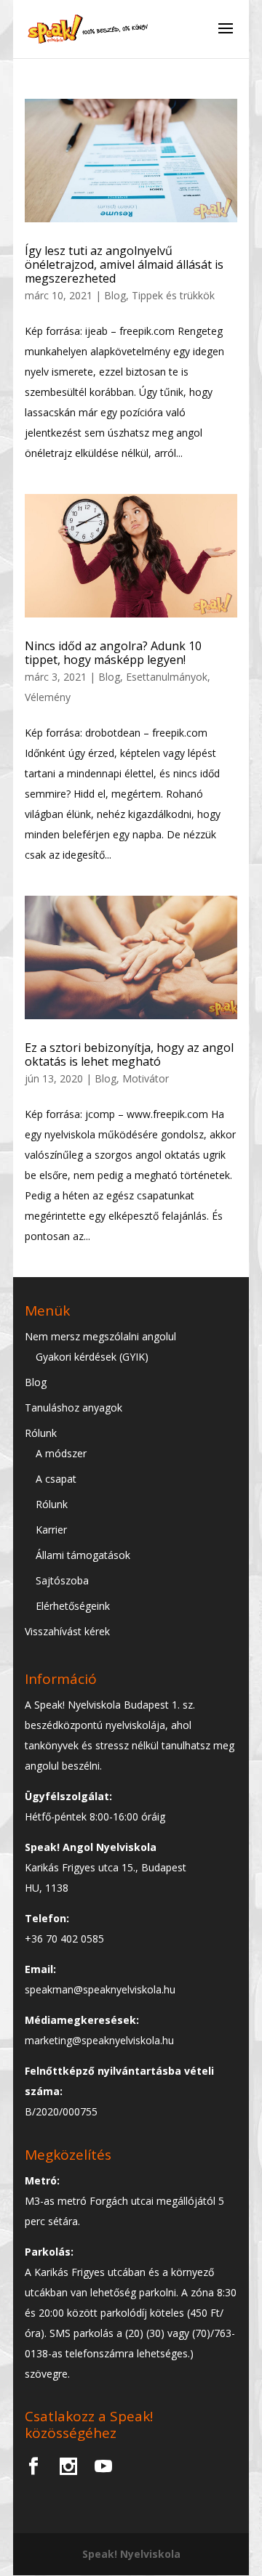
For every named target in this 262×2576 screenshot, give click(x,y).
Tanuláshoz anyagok (74, 1408)
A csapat (56, 1479)
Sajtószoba (62, 1580)
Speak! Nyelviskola (131, 2554)
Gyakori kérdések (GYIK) (92, 1357)
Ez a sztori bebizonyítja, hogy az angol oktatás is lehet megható (129, 1054)
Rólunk (41, 1433)
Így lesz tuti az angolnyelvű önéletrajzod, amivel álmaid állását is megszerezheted (124, 264)
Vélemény (48, 697)
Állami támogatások (83, 1555)
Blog (115, 295)
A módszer (61, 1453)
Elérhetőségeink (73, 1606)
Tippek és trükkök (173, 295)
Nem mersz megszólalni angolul (100, 1336)
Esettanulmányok (167, 677)
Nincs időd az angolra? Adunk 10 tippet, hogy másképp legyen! (113, 653)
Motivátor (146, 1078)
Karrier (51, 1530)
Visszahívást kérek (67, 1631)
